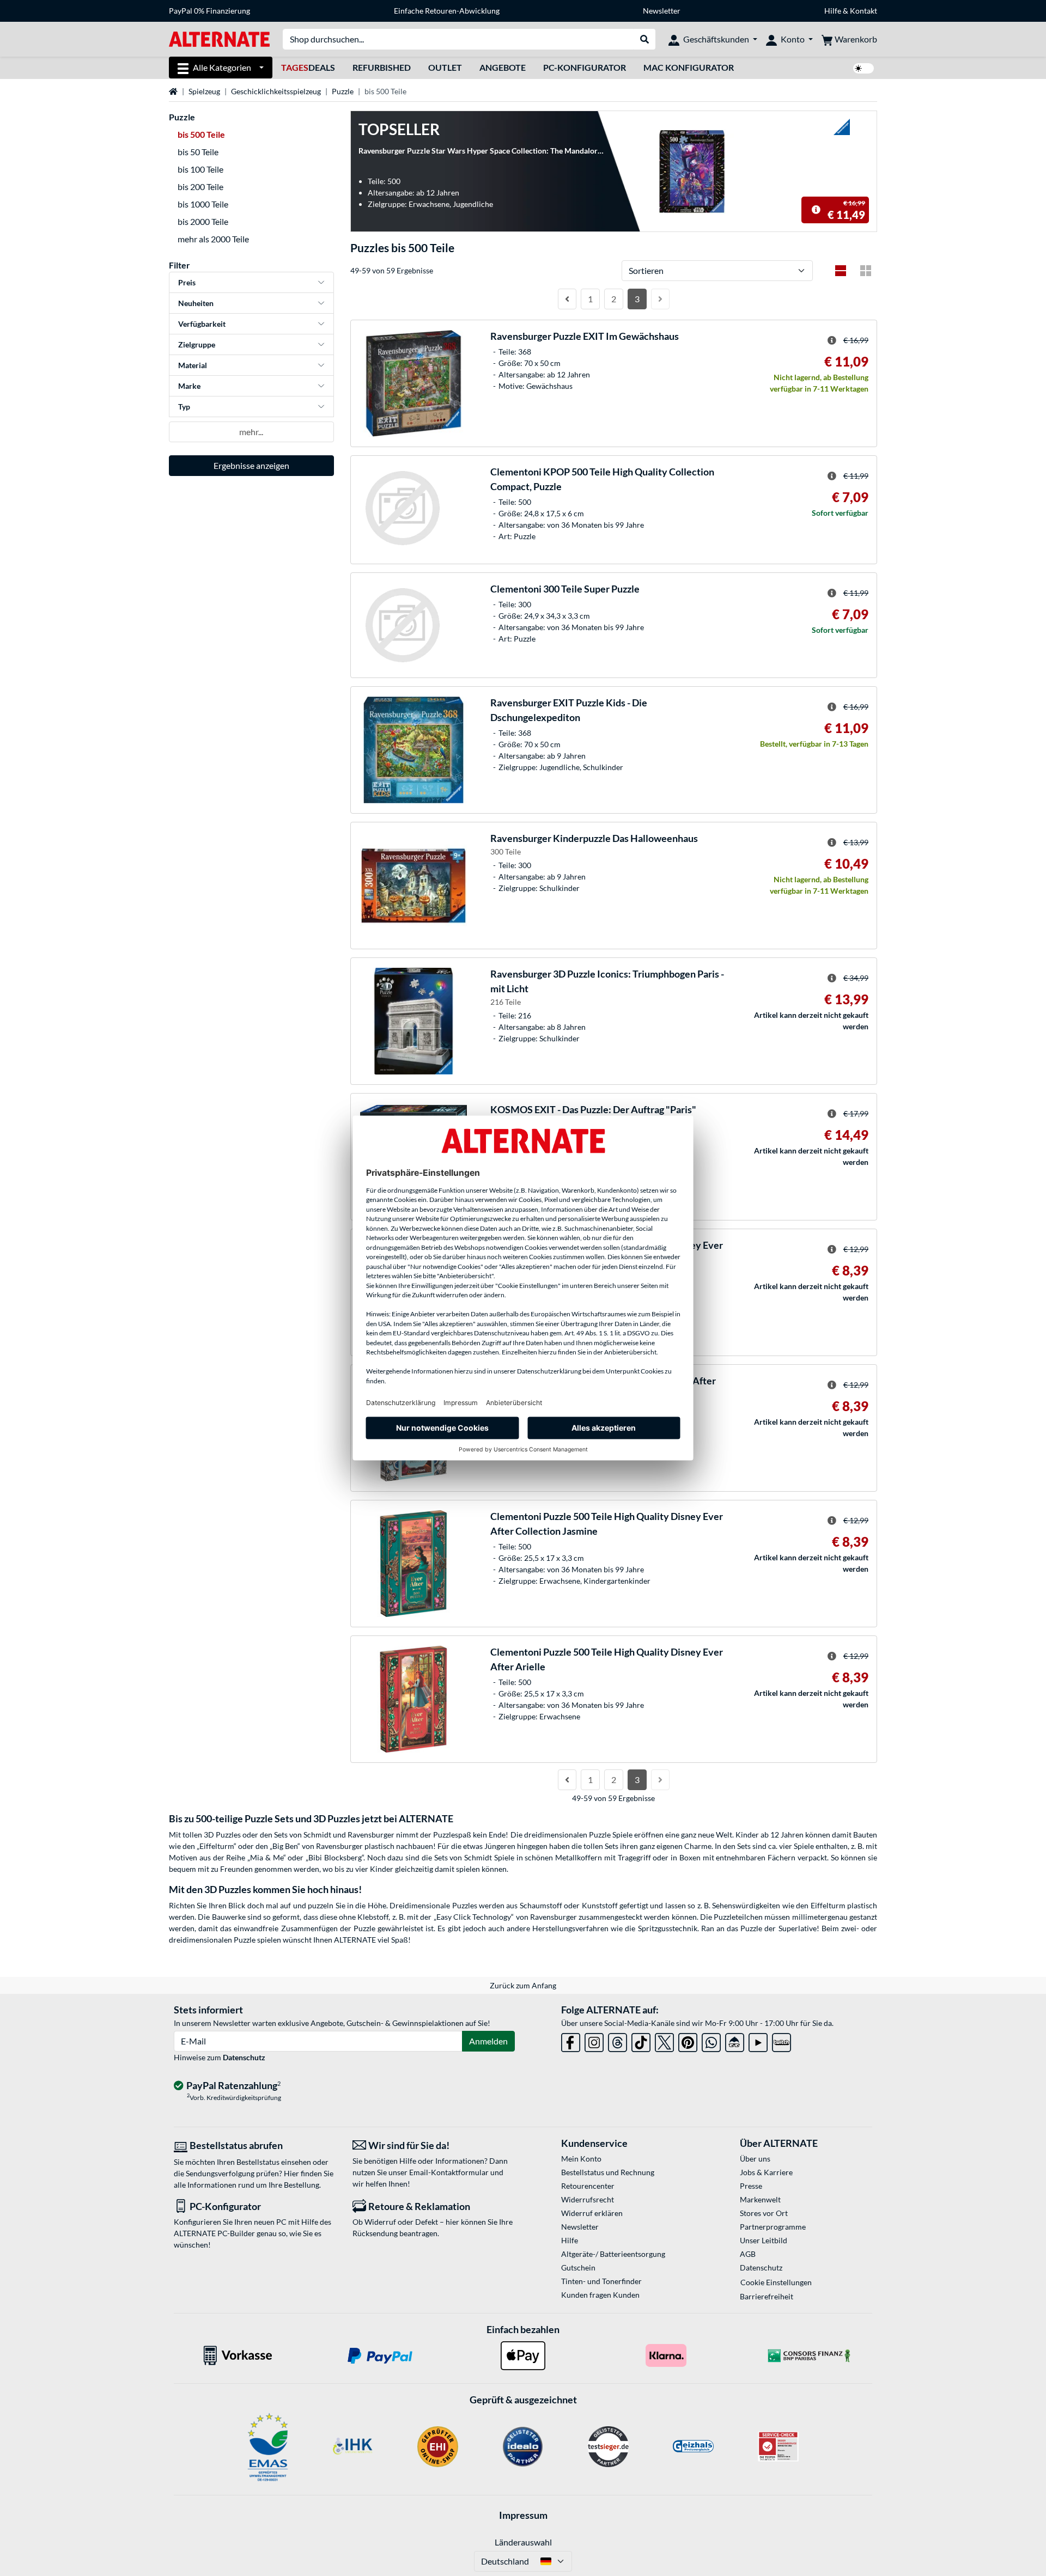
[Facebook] (571, 2040)
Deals (308, 67)
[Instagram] (594, 2040)
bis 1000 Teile (203, 204)
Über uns (755, 2159)
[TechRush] (735, 2040)
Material (193, 365)
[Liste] (841, 271)
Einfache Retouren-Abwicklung (447, 11)
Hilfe (833, 11)
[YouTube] (758, 2040)
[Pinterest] (688, 2040)
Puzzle (343, 91)
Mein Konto (581, 2159)
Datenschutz (244, 2057)
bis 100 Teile (200, 169)
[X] (664, 2040)
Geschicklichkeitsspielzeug (276, 91)
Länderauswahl (523, 2542)
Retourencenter (588, 2186)
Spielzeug (204, 91)
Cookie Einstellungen (776, 2282)
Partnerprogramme (773, 2227)
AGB (748, 2254)
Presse (751, 2186)
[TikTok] (641, 2040)
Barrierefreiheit (767, 2296)
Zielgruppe (197, 344)
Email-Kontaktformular (449, 2172)
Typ (184, 407)
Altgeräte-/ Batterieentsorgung (613, 2254)
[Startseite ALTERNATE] (219, 38)
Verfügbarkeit (202, 324)
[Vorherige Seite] (567, 299)
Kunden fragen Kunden (600, 2295)
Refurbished (382, 67)
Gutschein (578, 2267)
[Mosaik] (866, 271)
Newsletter (662, 11)
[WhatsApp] (711, 2040)
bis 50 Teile (198, 152)
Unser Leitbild (764, 2240)
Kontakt (863, 11)
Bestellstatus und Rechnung (608, 2172)
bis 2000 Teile (203, 221)
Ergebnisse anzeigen (251, 465)
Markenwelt (760, 2199)
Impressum (523, 2515)
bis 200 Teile (200, 187)
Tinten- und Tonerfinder (601, 2281)
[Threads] (618, 2040)
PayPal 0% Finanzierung (209, 11)
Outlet (445, 67)
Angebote (503, 67)
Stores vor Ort (764, 2213)
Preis (187, 282)
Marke (189, 386)
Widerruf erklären (592, 2213)
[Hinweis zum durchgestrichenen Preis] (816, 210)
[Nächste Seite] (660, 299)
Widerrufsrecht (588, 2199)
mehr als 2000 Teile (213, 239)
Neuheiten (196, 303)
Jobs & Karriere (766, 2172)
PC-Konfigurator (585, 67)
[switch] (863, 68)
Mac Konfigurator (689, 67)
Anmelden (488, 2041)
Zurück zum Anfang (523, 1985)
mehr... (251, 432)
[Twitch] (782, 2040)
